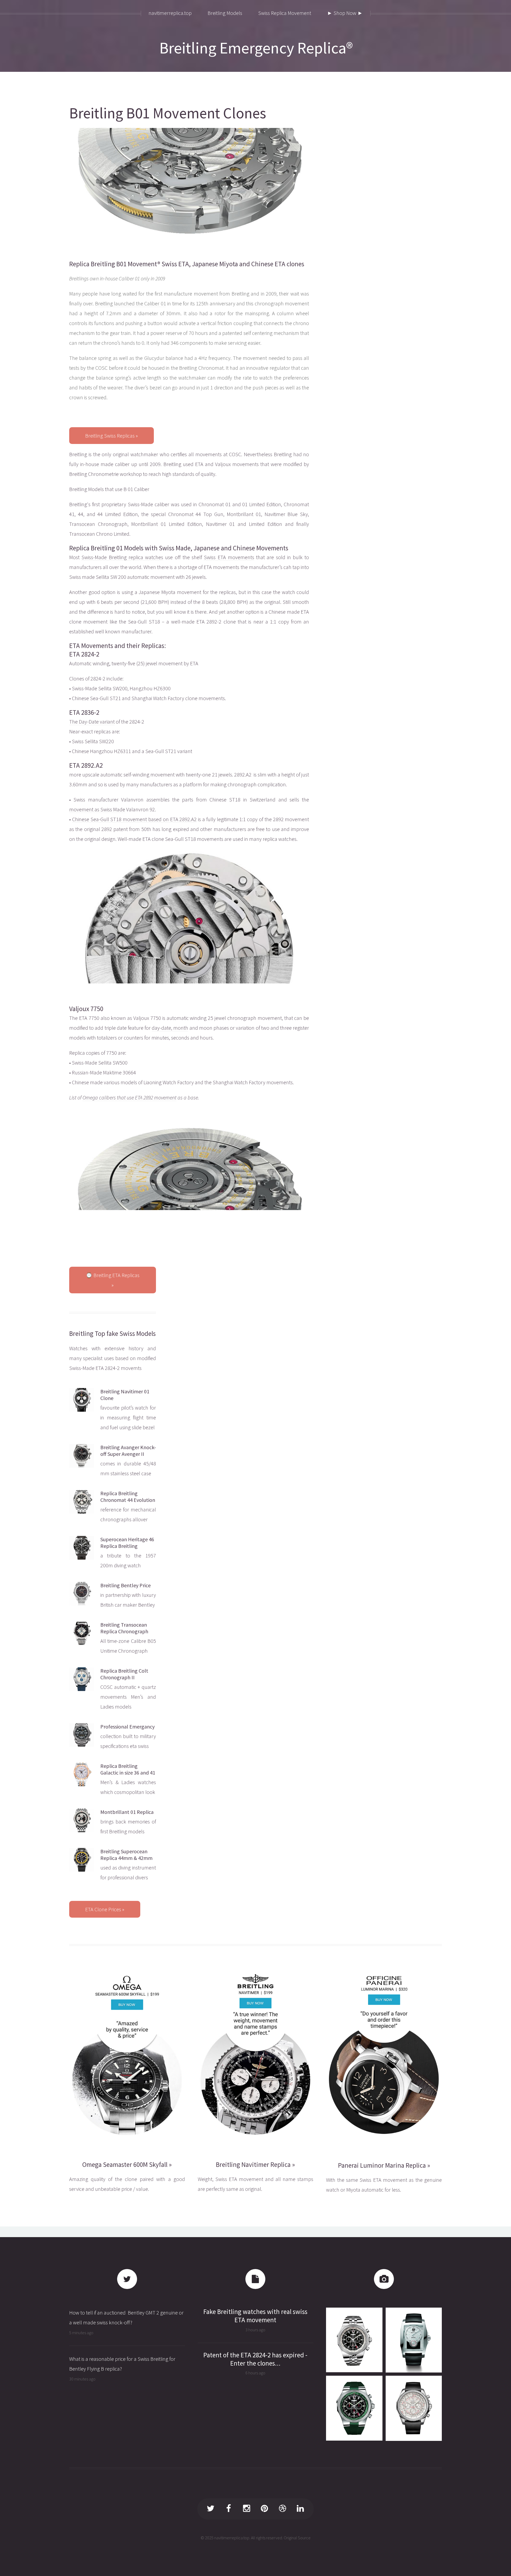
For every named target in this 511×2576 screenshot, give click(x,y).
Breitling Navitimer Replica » (255, 2164)
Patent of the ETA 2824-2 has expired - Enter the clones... (255, 2359)
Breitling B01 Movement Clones (168, 113)
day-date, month (170, 1028)
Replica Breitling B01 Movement (113, 264)
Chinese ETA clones (278, 264)
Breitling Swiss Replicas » (112, 436)
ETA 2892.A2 (86, 765)
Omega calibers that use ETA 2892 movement (129, 1097)
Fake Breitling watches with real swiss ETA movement (255, 2316)
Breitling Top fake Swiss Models (112, 1333)
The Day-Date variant (92, 722)
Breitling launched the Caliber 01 (131, 303)
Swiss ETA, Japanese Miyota (200, 264)
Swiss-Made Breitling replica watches (122, 557)
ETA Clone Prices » (105, 1909)
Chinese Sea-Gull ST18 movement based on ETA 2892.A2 (135, 819)
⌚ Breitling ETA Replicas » (113, 1280)
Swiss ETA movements (229, 557)
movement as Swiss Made (97, 809)
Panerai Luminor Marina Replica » (384, 2165)
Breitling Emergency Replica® (256, 48)
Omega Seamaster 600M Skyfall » (127, 2164)
